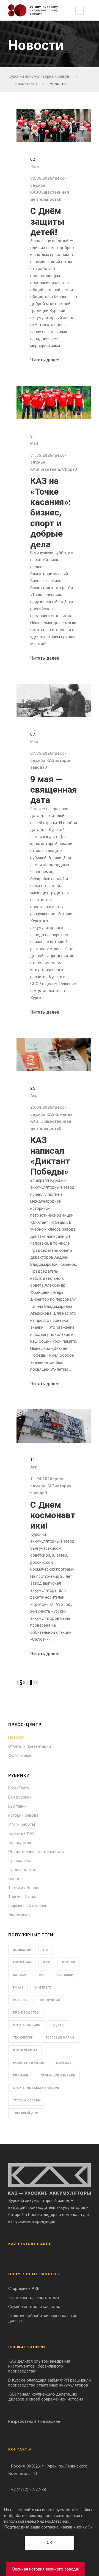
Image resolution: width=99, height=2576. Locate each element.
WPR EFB (68, 1962)
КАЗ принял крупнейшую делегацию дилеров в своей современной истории (46, 2397)
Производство (22, 1870)
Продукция (50, 2000)
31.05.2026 (41, 455)
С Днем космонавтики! (53, 1515)
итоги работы (25, 2050)
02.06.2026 (41, 178)
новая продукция (28, 2063)
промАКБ (21, 2075)
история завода (23, 1815)
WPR (46, 1962)
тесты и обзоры (27, 2100)
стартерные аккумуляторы (36, 2088)
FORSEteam (22, 1962)
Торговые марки (60, 2038)
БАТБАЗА (20, 1975)
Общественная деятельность (36, 1852)
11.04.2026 (41, 1479)
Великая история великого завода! (46, 2569)
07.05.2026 (41, 753)
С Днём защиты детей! (47, 221)
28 (35, 1683)
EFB (46, 1950)
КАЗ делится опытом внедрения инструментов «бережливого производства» (39, 2366)
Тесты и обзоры (24, 1888)
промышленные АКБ (58, 2075)
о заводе (64, 2063)
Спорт (68, 469)
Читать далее (45, 360)
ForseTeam (49, 469)
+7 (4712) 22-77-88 (28, 2489)
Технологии (23, 2038)
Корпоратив (20, 1842)
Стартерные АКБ (27, 2025)
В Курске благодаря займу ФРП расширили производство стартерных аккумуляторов (50, 2383)
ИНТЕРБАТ (43, 1988)
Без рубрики (20, 1797)
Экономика (19, 1915)
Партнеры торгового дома (34, 2298)
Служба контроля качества (34, 2307)
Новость (20, 2000)
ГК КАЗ (18, 1988)
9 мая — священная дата (54, 790)
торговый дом (26, 2113)
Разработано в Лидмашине (34, 2421)
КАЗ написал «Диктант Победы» (50, 1156)
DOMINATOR (22, 1950)
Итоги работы (22, 1824)
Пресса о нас (21, 1861)
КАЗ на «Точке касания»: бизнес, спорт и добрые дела (51, 512)
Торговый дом (22, 1897)
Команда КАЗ (21, 1833)
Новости (16, 1737)
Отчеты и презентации (30, 1746)
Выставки (17, 1806)
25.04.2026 (41, 1107)
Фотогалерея (21, 1755)
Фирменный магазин (28, 1906)
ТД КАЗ (58, 2025)
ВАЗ (42, 1975)
